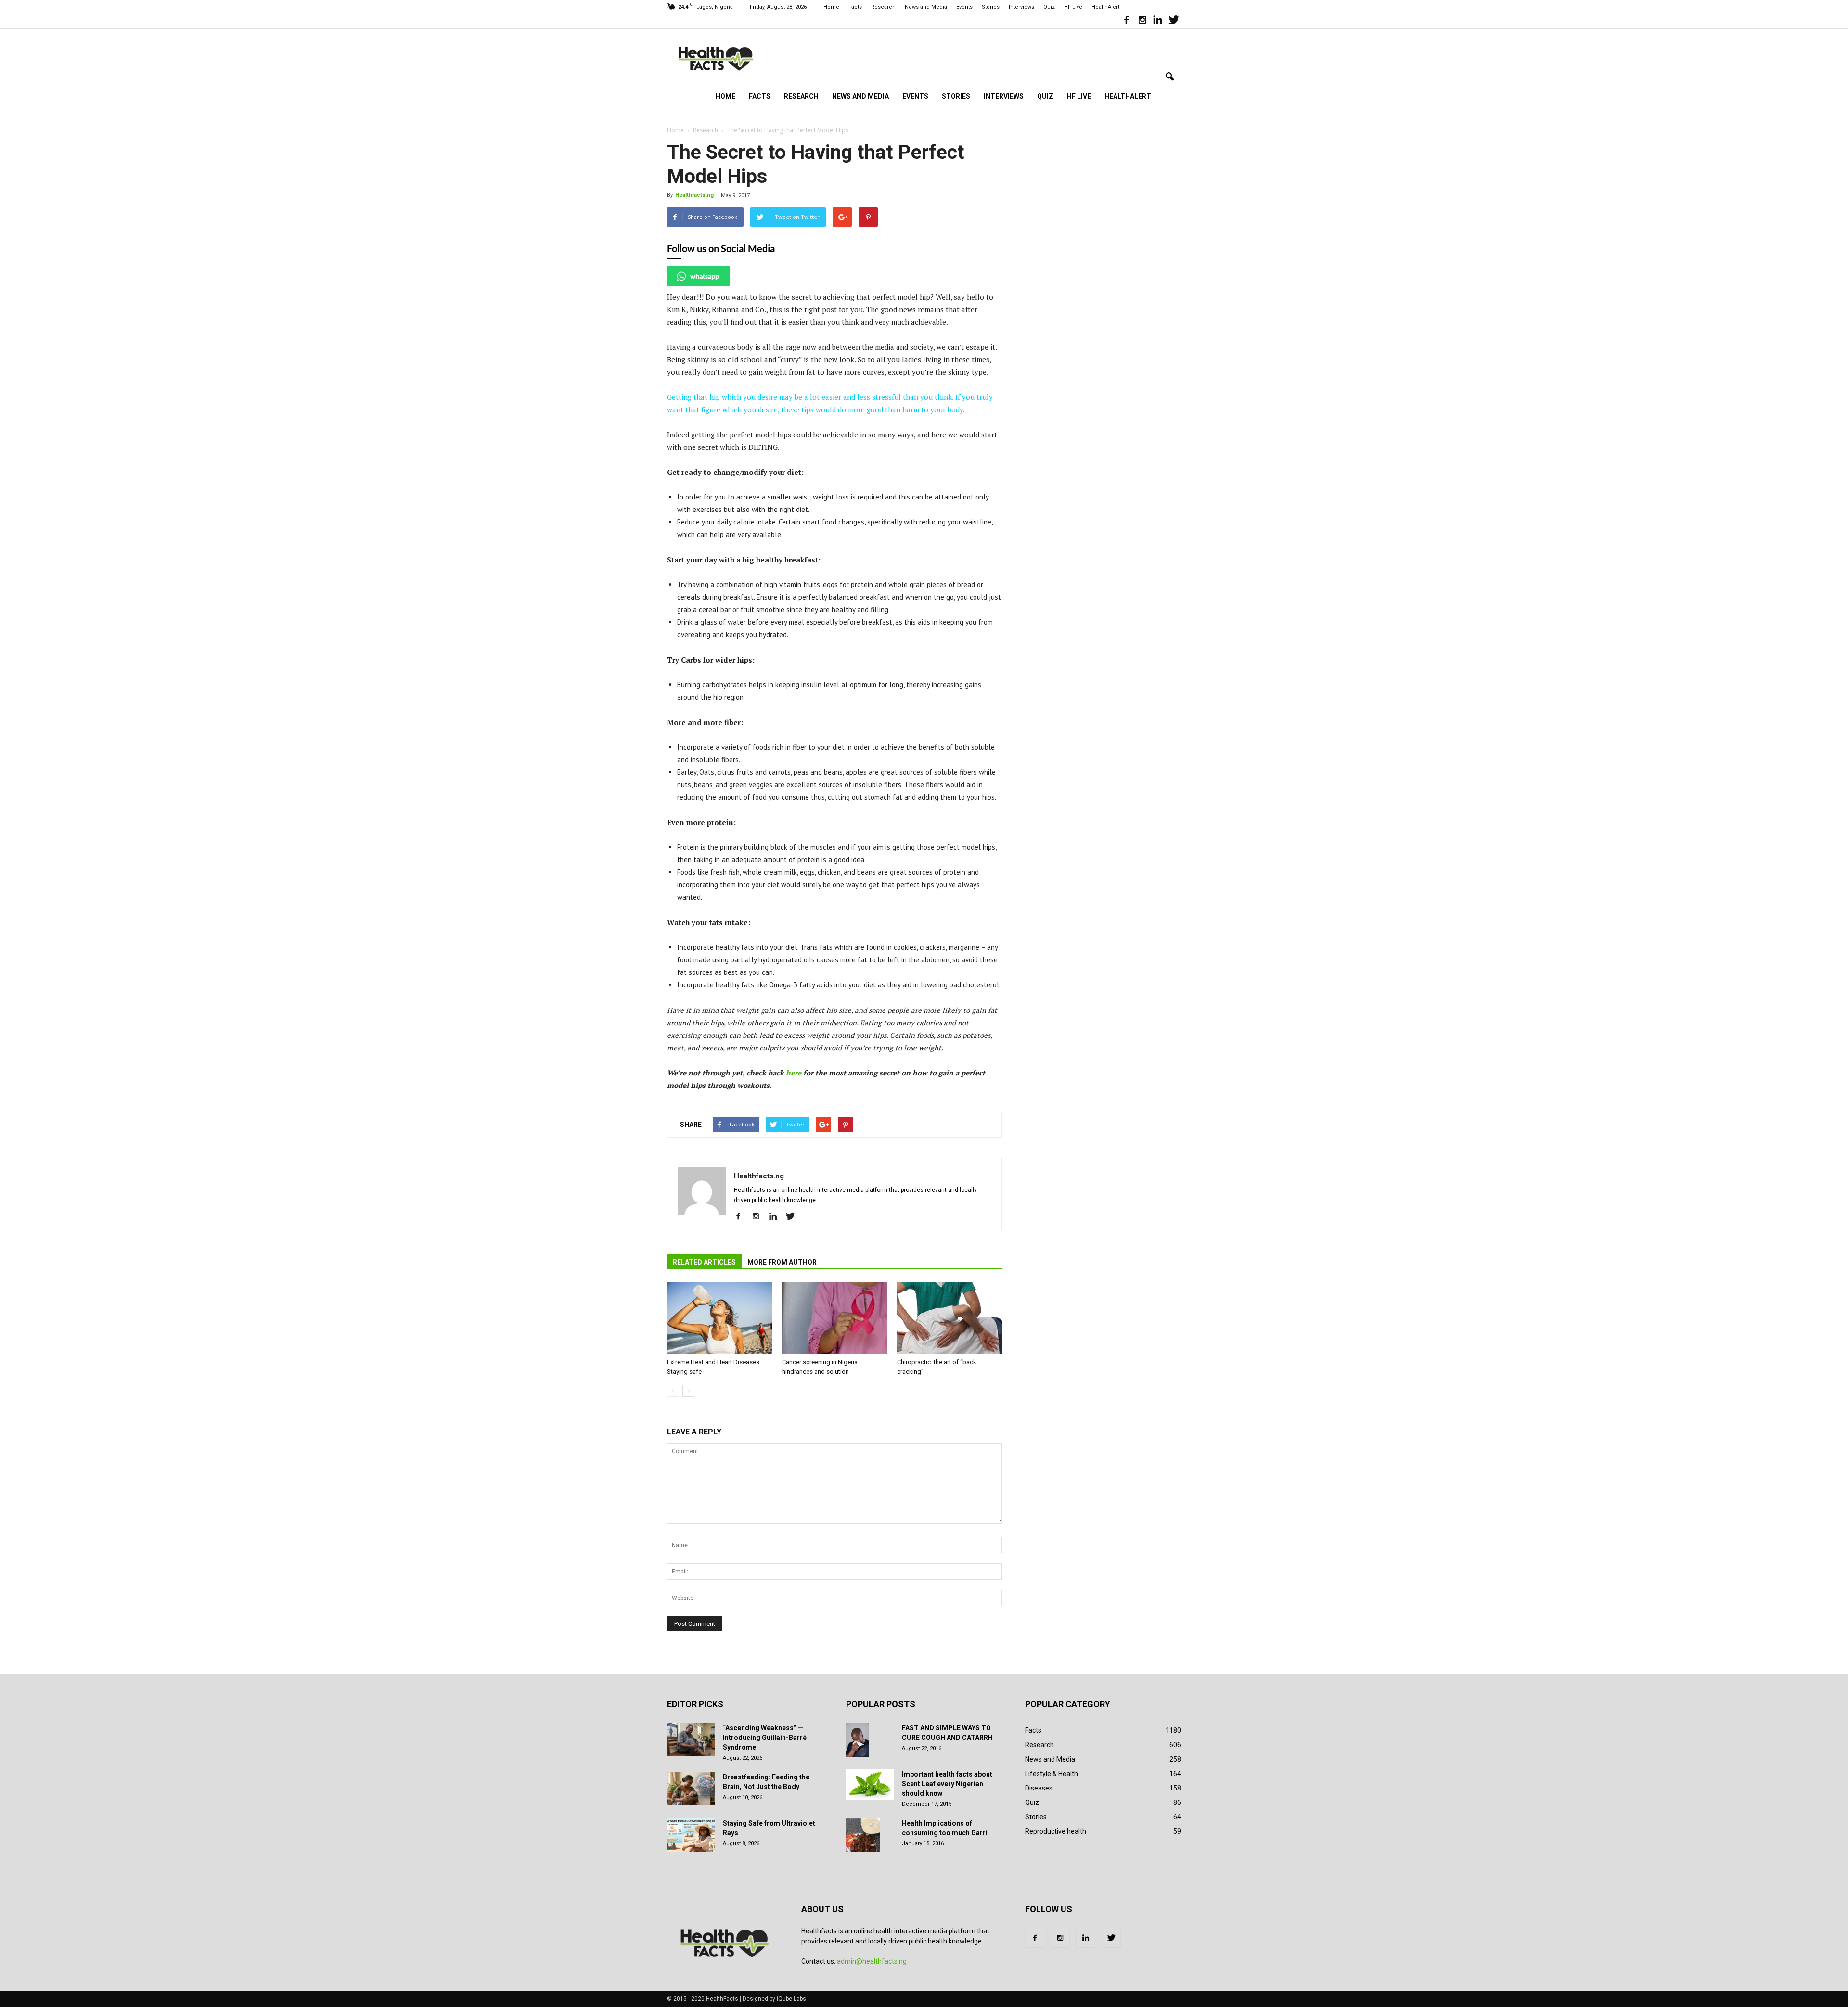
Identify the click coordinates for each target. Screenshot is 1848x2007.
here (795, 1073)
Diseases (1039, 1788)
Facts (855, 7)
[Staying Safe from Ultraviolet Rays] (691, 1835)
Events (964, 7)
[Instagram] (1142, 21)
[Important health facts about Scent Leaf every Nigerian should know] (870, 1785)
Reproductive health (1056, 1831)
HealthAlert (1105, 7)
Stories (991, 7)
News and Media (926, 7)
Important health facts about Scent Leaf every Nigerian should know (947, 1784)
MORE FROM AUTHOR (782, 1262)
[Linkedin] (1158, 21)
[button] (1169, 77)
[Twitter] (1174, 21)
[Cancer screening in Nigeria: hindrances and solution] (834, 1318)
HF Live (1073, 7)
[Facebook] (1126, 21)
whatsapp (705, 276)
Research (883, 7)
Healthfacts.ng (694, 195)
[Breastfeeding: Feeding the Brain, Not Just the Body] (691, 1789)
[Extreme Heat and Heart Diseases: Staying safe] (719, 1318)
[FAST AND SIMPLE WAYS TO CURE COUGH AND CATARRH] (858, 1740)
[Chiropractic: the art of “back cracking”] (950, 1318)
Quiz (1049, 7)
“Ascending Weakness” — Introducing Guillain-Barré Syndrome (765, 1738)
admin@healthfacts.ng (872, 1961)
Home (831, 7)
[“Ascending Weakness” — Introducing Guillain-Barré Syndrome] (691, 1740)
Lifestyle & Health (1052, 1774)
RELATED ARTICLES (704, 1262)
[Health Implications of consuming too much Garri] (863, 1835)
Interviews (1021, 7)
